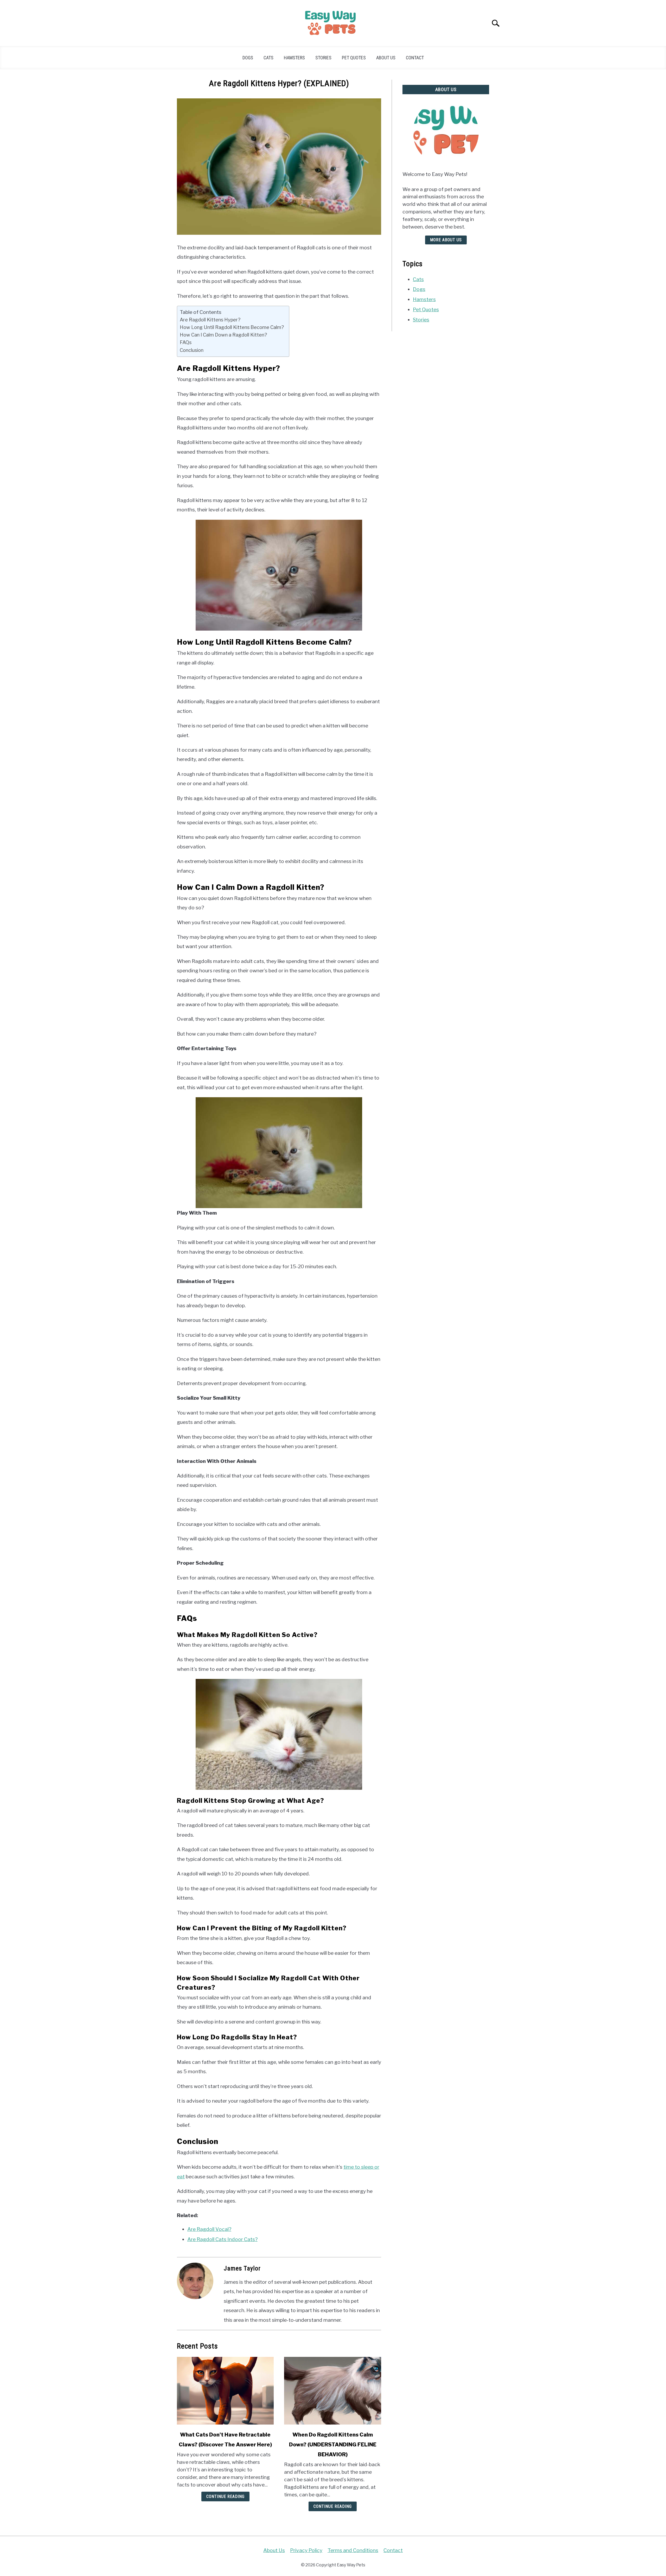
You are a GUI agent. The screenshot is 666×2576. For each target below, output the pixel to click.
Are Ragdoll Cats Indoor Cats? (222, 2239)
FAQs (186, 342)
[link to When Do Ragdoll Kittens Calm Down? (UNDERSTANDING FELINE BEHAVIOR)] (332, 2391)
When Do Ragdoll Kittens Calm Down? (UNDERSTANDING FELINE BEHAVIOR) (333, 2445)
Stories (323, 58)
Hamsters (294, 58)
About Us (386, 58)
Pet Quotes (354, 58)
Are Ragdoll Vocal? (209, 2229)
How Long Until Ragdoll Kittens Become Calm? (232, 327)
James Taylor (242, 2268)
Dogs (248, 58)
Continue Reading (225, 2496)
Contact (415, 58)
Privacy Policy (306, 2550)
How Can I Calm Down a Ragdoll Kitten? (223, 335)
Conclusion (192, 350)
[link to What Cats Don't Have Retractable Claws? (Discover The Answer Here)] (225, 2391)
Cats (268, 58)
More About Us (446, 240)
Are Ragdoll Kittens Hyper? (210, 320)
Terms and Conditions (353, 2550)
